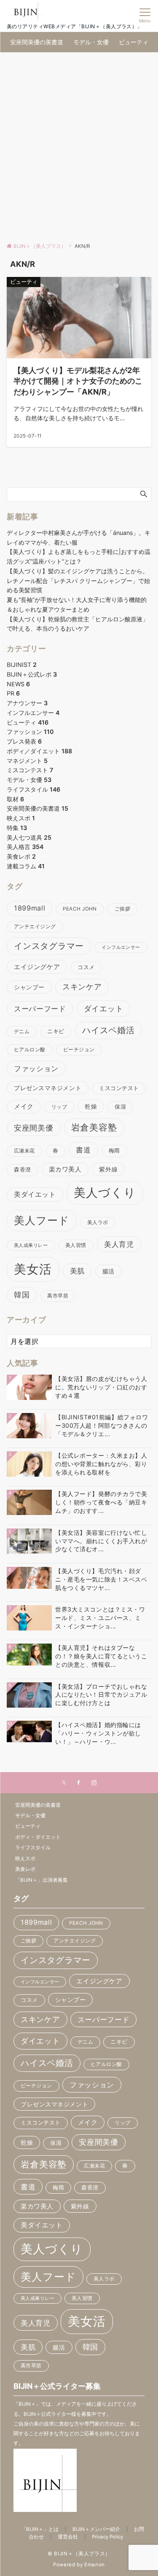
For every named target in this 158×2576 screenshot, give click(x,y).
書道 (83, 1150)
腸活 (108, 1271)
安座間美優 (34, 1128)
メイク (24, 1107)
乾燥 (91, 1106)
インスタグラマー (49, 946)
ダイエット (104, 1008)
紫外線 (108, 1169)
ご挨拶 (122, 909)
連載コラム (26, 866)
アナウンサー (27, 703)
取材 (15, 799)
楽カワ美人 (65, 1169)
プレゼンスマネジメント (48, 1088)
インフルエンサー (33, 713)
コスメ (86, 967)
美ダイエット (35, 1194)
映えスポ (21, 818)
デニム (22, 1031)
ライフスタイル (33, 789)
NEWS (18, 684)
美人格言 (25, 847)
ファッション (30, 732)
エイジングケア (37, 967)
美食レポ (21, 856)
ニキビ (56, 1031)
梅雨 (114, 1151)
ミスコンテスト (30, 770)
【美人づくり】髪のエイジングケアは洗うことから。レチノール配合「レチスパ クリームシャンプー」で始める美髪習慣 (78, 581)
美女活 (33, 1269)
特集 (17, 828)
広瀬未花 (24, 1151)
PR (13, 693)
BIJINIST (22, 665)
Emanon (95, 2565)
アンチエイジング (35, 927)
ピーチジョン (79, 1050)
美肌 (77, 1271)
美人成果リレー (31, 1245)
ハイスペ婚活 (108, 1030)
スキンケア (82, 987)
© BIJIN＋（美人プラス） (79, 2554)
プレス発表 (24, 741)
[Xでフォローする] (64, 1783)
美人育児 (119, 1244)
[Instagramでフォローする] (94, 1783)
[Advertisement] (79, 148)
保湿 (120, 1107)
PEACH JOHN (80, 909)
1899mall (29, 908)
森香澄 (23, 1170)
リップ (59, 1107)
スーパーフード (40, 1009)
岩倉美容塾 (94, 1127)
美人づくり (105, 1193)
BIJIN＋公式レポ (32, 674)
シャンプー (29, 987)
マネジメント (27, 761)
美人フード (42, 1220)
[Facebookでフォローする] (79, 1783)
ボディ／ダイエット (39, 751)
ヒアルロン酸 (30, 1050)
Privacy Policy (107, 2537)
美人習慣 (76, 1245)
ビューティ (28, 722)
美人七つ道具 (29, 837)
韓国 (22, 1295)
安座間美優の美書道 (37, 808)
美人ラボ (98, 1222)
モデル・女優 (29, 780)
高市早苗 (58, 1296)
